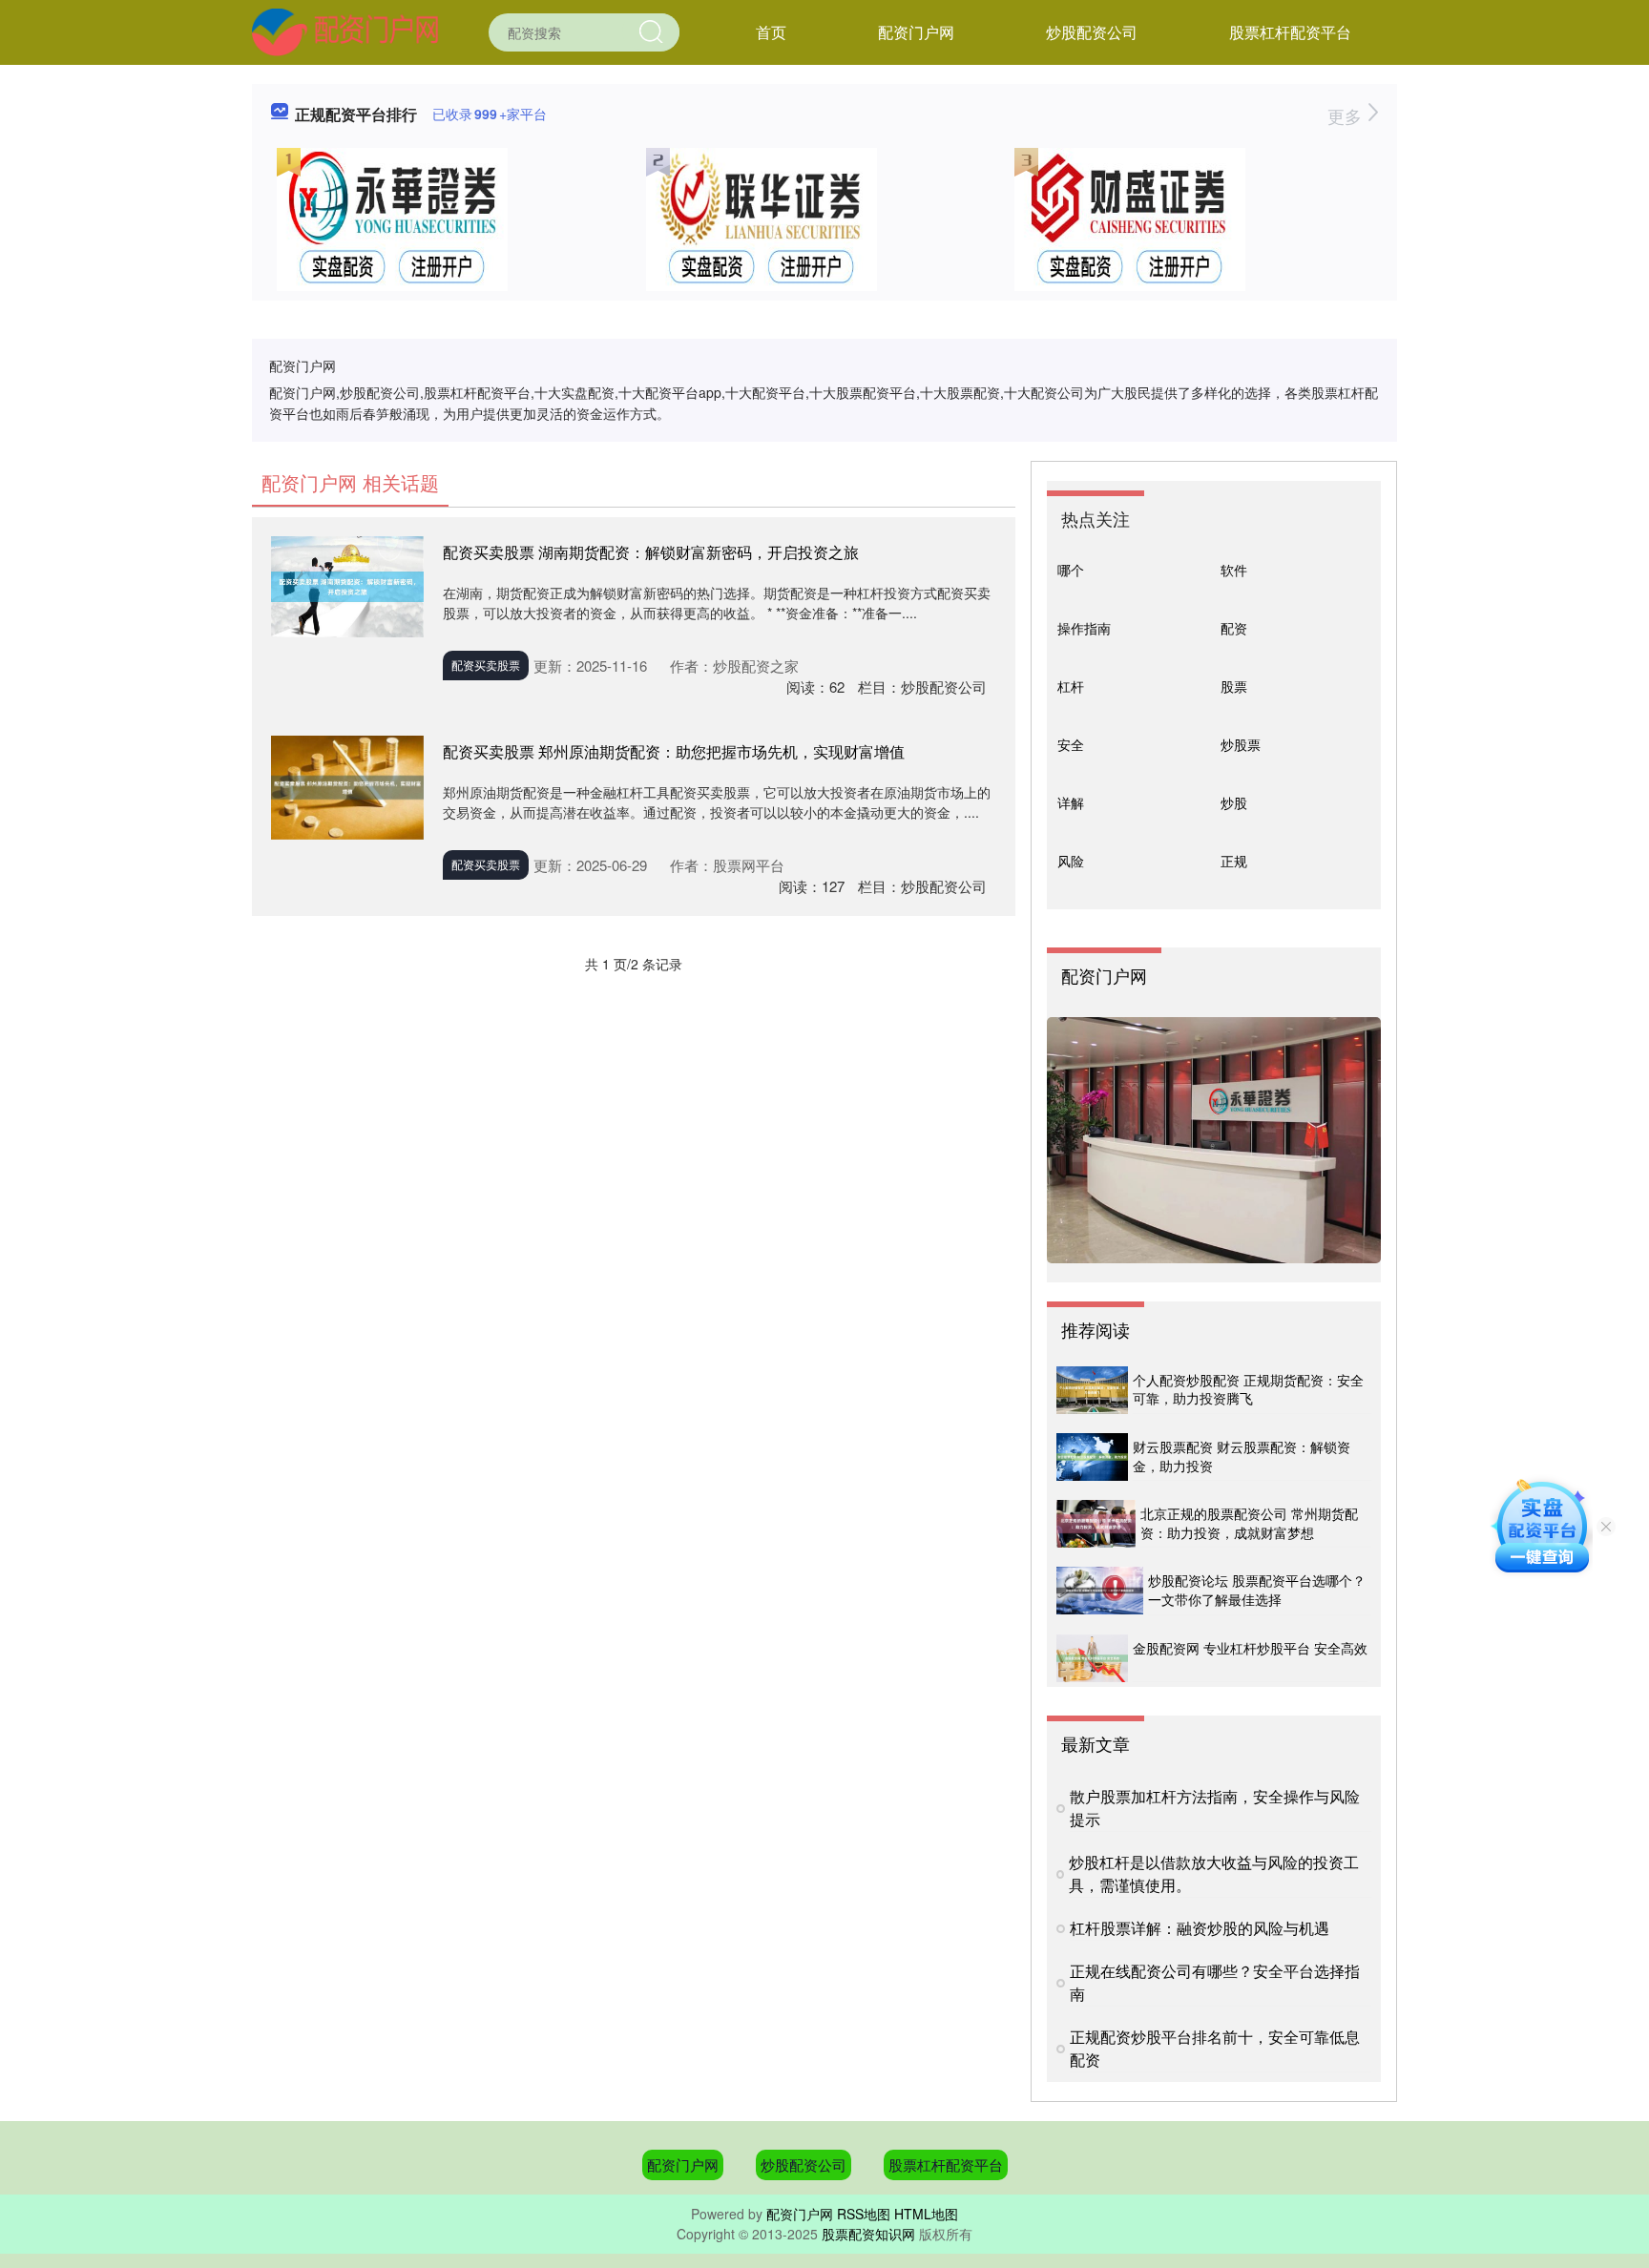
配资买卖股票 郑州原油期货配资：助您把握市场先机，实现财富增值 (674, 751)
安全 (1071, 744)
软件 (1234, 570)
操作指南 (1084, 628)
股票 (1234, 686)
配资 (1234, 628)
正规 (1234, 861)
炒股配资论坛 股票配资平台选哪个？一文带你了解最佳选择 (1257, 1590)
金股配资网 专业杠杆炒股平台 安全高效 (1250, 1648)
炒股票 (1241, 744)
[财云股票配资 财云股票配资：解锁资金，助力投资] (1092, 1457)
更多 (1347, 115)
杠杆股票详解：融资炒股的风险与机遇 (1200, 1928)
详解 (1071, 802)
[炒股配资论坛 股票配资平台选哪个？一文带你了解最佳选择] (1100, 1591)
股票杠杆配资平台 (1290, 32)
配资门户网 (916, 32)
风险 (1071, 861)
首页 (771, 32)
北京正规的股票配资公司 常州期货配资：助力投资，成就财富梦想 (1249, 1523)
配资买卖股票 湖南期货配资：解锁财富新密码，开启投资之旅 (651, 552)
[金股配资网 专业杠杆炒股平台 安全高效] (1092, 1658)
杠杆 (1071, 686)
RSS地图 (864, 2214)
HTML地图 (926, 2214)
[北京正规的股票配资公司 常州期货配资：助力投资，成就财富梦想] (1096, 1524)
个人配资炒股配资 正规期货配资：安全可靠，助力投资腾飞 (1248, 1389)
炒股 (1234, 802)
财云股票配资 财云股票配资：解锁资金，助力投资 (1242, 1456)
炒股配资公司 (1092, 32)
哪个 (1071, 570)
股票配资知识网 (868, 2234)
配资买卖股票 (486, 665)
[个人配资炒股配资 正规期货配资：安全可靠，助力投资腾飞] (1092, 1390)
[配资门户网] (345, 31)
